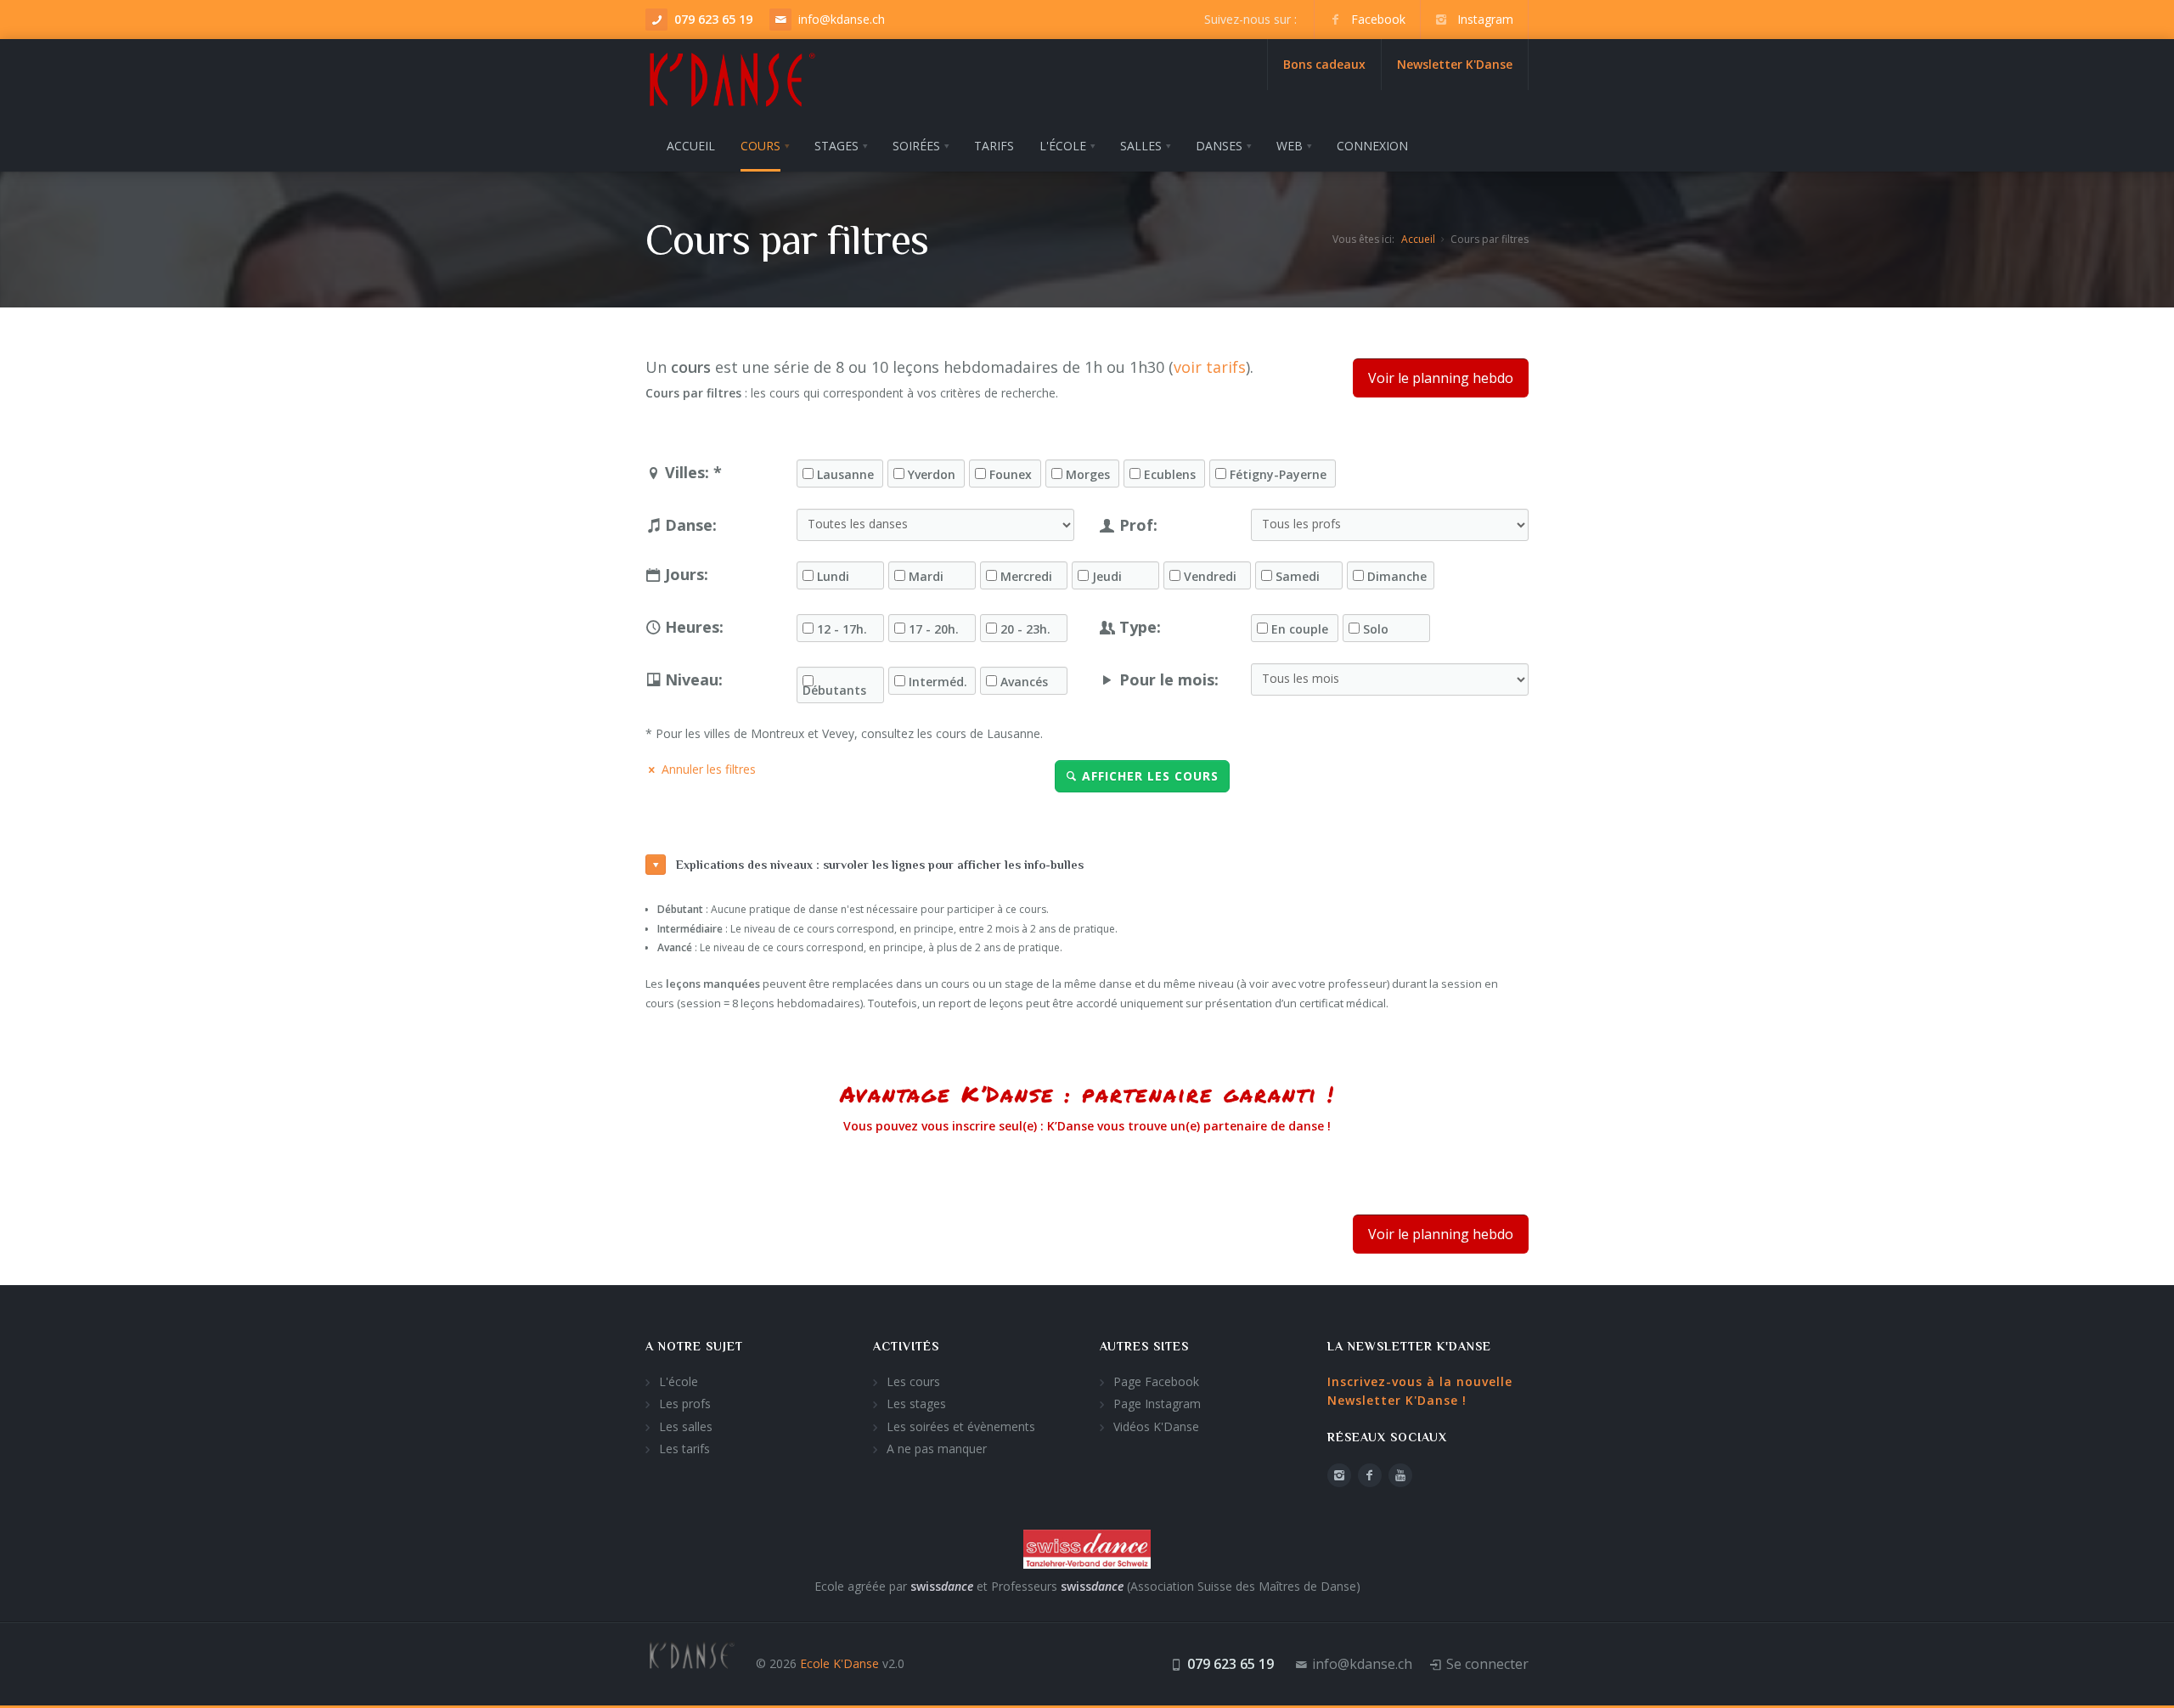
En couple (1300, 629)
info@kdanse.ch (842, 19)
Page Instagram (1157, 1404)
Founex (1011, 475)
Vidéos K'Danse (1156, 1426)
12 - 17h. (842, 629)
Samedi (1298, 577)
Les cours (913, 1381)
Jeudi (1107, 577)
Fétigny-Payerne (1278, 475)
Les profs (685, 1404)
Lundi (833, 577)
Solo (1376, 629)
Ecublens (1170, 475)
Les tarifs (684, 1449)
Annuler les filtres (709, 769)
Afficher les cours (1150, 776)
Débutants (834, 691)
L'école (679, 1381)
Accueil (1418, 239)
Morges (1088, 475)
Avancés (1024, 682)
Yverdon (932, 475)
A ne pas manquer (937, 1449)
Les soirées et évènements (961, 1426)
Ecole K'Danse (839, 1663)
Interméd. (938, 682)
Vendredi (1210, 577)
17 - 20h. (934, 629)
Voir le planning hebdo (1441, 378)
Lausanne (845, 475)
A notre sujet (694, 1346)
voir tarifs (1210, 367)
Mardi (926, 577)
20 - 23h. (1025, 629)
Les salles (686, 1426)
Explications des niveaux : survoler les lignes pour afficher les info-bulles (880, 865)
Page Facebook (1156, 1381)
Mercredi (1026, 577)
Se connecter (1487, 1664)
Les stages (916, 1404)
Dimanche (1397, 577)
